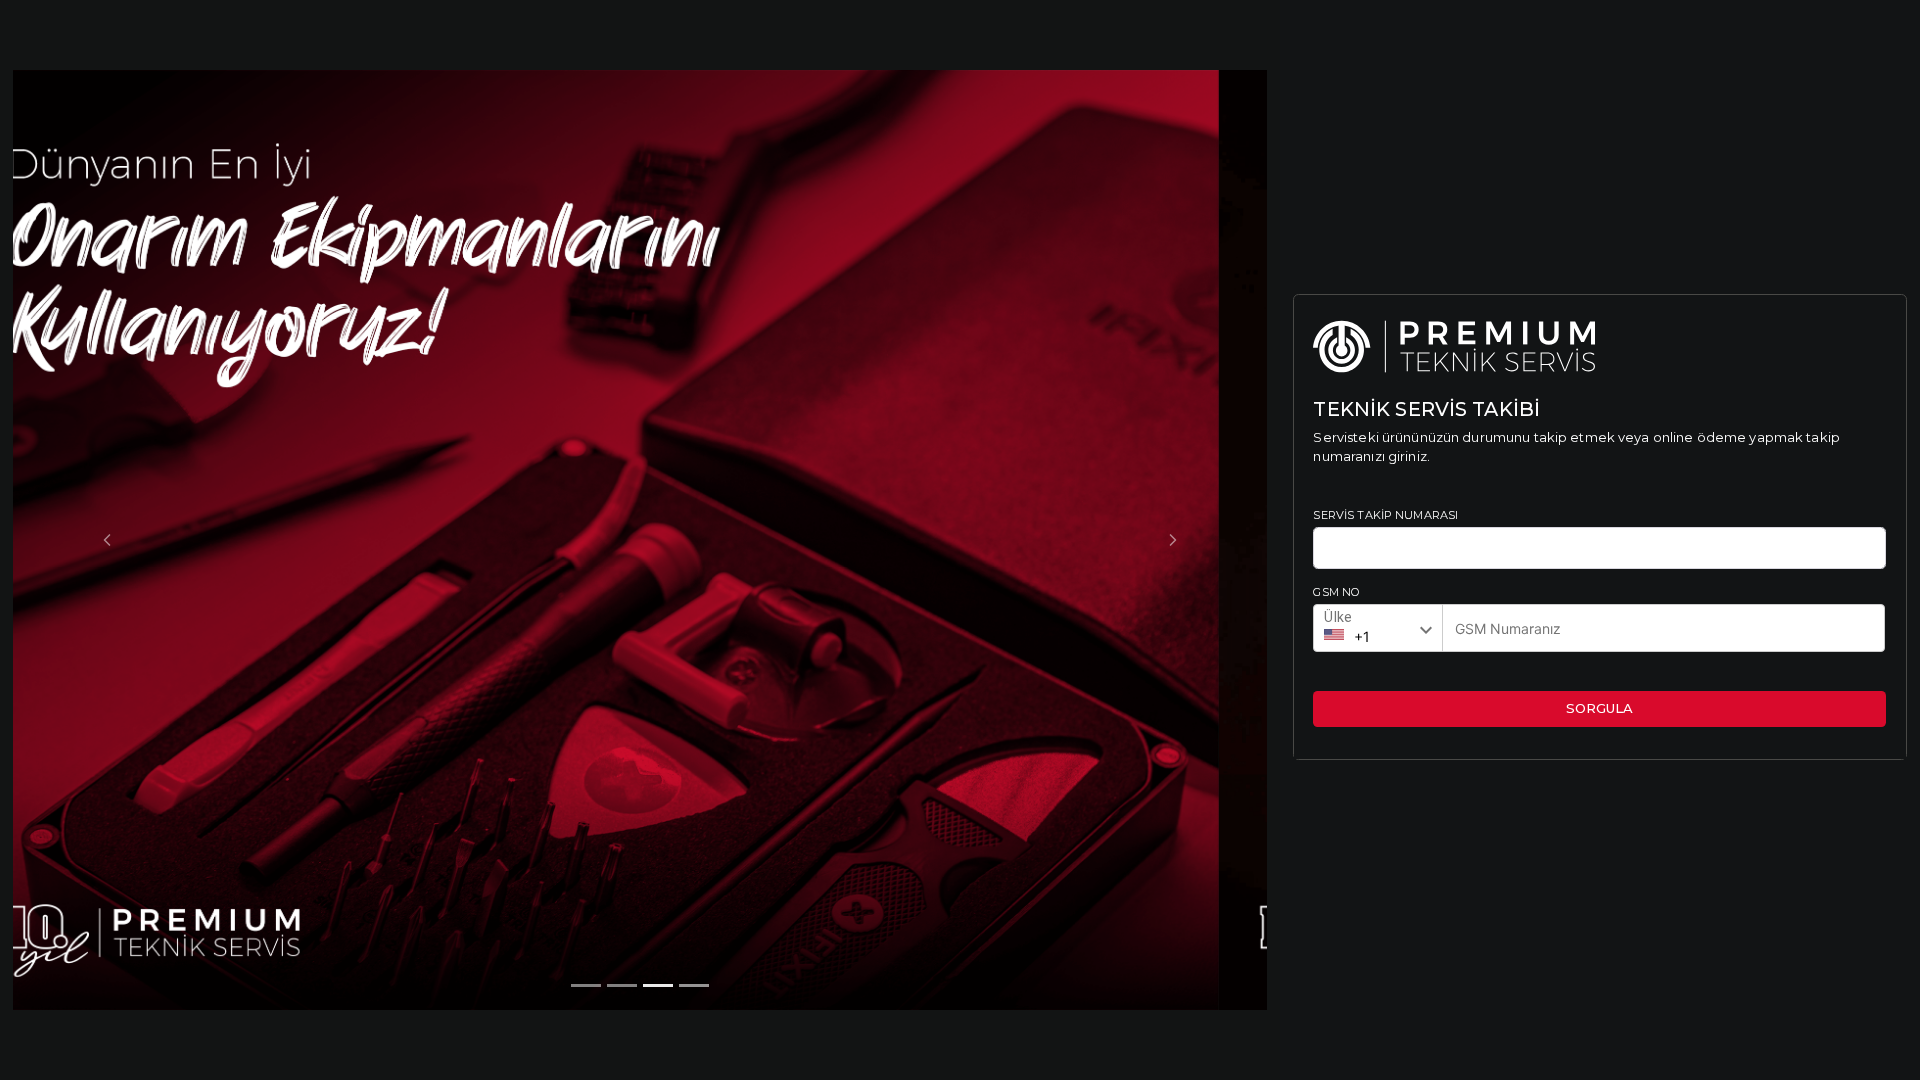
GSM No (1336, 592)
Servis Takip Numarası (1385, 515)
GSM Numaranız (1508, 623)
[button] (107, 540)
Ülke (1338, 617)
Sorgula (1599, 708)
